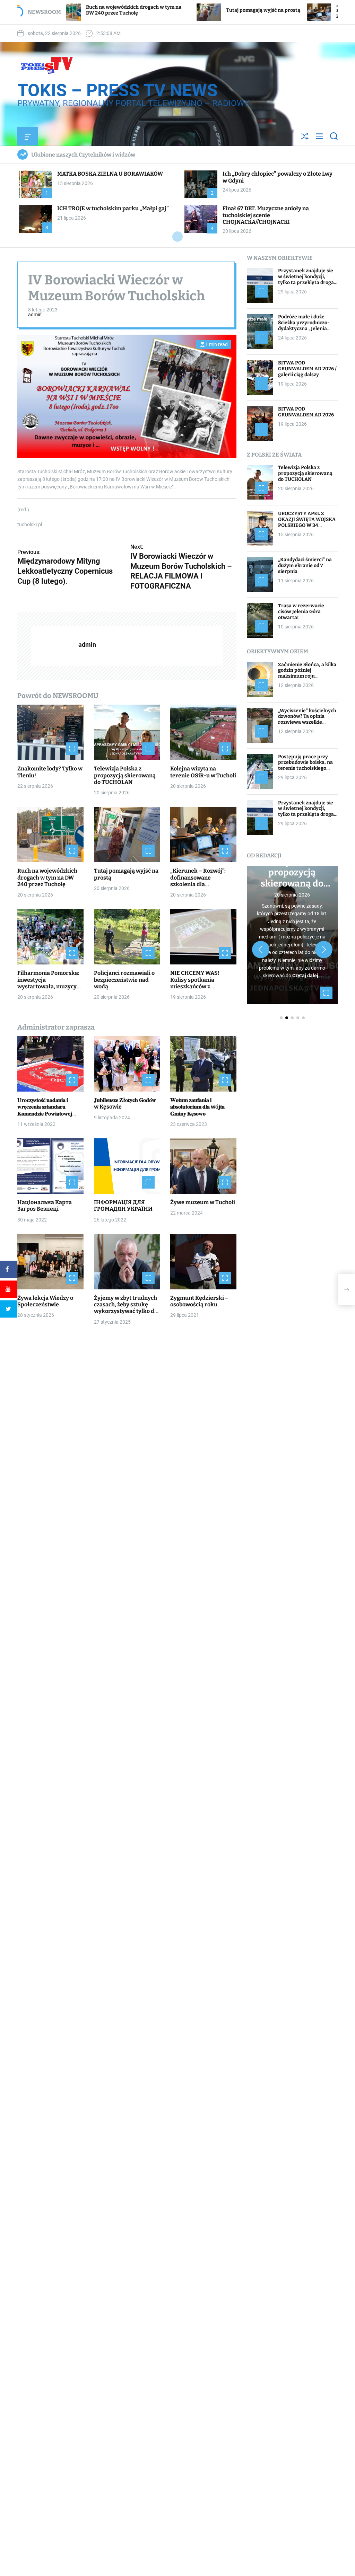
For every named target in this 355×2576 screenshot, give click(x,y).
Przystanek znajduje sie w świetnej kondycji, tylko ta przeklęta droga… (308, 277)
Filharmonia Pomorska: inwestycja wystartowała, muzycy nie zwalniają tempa (48, 983)
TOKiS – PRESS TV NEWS (118, 90)
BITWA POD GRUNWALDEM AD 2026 (306, 412)
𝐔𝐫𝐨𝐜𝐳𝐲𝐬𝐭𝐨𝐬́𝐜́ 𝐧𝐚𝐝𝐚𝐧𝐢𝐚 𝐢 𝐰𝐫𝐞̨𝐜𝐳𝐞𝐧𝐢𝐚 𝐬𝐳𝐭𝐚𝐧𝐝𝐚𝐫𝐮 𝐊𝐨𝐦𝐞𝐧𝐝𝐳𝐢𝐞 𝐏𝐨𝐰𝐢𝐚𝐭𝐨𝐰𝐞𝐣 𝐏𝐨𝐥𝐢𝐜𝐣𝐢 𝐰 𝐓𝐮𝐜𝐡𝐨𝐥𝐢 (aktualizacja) (45, 1113)
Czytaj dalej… (307, 976)
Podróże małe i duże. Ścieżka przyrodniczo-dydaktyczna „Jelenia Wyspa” (304, 325)
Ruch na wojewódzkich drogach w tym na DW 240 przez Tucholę (47, 877)
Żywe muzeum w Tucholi (203, 1202)
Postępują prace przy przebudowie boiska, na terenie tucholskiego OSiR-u (305, 765)
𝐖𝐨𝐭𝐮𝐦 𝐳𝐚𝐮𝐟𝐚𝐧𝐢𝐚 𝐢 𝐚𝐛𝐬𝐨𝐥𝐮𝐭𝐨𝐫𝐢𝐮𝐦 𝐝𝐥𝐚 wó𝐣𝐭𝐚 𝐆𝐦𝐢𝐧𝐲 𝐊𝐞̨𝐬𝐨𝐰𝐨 (197, 1107)
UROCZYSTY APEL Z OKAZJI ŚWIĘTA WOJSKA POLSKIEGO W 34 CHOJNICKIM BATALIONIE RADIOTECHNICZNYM (307, 528)
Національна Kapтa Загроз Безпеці (45, 1206)
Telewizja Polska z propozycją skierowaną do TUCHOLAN (125, 775)
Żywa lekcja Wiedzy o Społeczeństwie (45, 1301)
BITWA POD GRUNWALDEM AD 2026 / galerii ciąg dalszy (307, 369)
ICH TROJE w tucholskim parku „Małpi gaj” (113, 208)
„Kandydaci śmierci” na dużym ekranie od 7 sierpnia (305, 566)
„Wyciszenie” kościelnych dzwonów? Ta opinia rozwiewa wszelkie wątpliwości (307, 719)
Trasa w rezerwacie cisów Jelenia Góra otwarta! (301, 612)
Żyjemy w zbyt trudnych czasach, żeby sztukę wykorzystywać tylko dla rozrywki (127, 1308)
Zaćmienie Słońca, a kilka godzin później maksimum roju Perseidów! (307, 673)
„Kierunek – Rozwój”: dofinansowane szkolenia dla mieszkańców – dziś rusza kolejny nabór (289, 10)
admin (35, 315)
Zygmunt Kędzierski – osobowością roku (199, 1301)
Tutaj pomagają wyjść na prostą (171, 10)
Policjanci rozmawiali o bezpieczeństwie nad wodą (124, 980)
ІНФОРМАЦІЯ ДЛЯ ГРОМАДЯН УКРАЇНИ (123, 1206)
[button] (261, 950)
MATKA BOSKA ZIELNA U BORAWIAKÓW (110, 174)
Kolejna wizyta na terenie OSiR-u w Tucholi (203, 772)
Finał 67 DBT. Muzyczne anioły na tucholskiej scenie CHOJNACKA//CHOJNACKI (266, 215)
